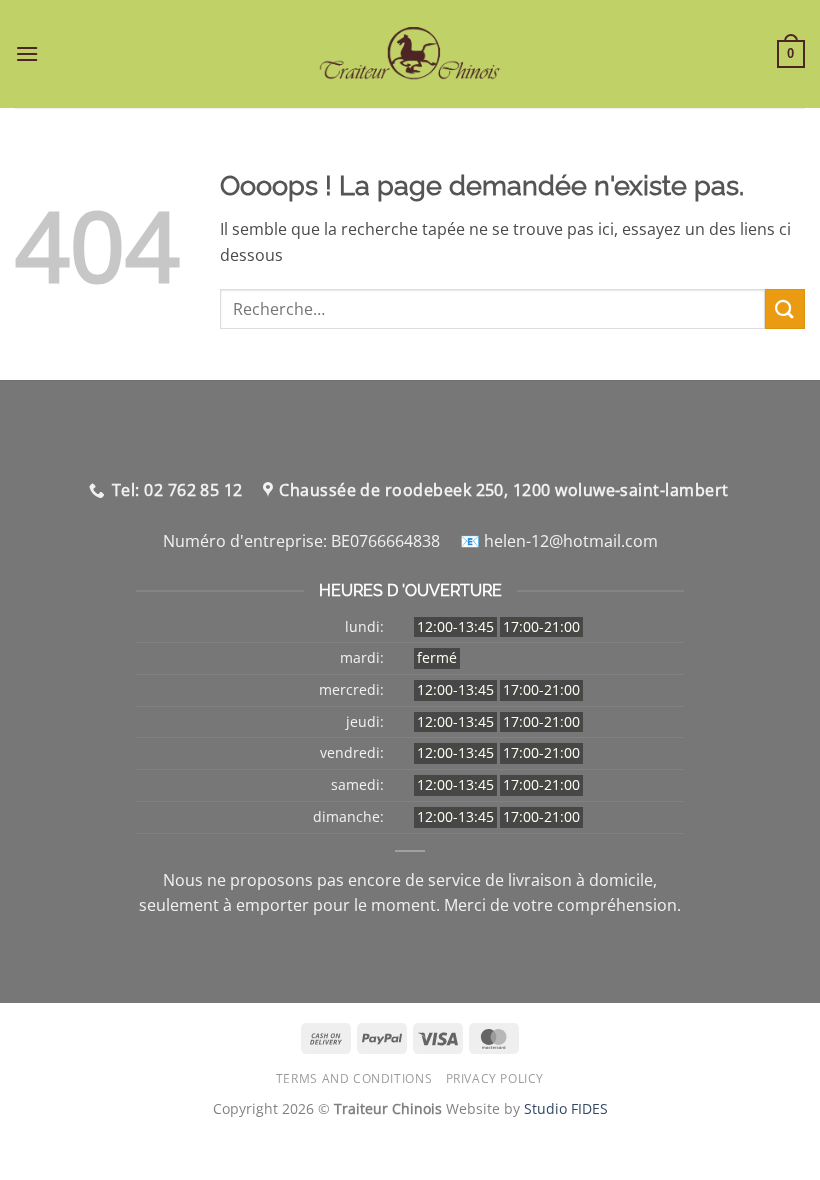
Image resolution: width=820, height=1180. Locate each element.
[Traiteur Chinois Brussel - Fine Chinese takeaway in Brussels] (410, 54)
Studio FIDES (566, 1108)
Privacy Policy (495, 1078)
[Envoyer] (785, 308)
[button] (27, 53)
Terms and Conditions (354, 1078)
